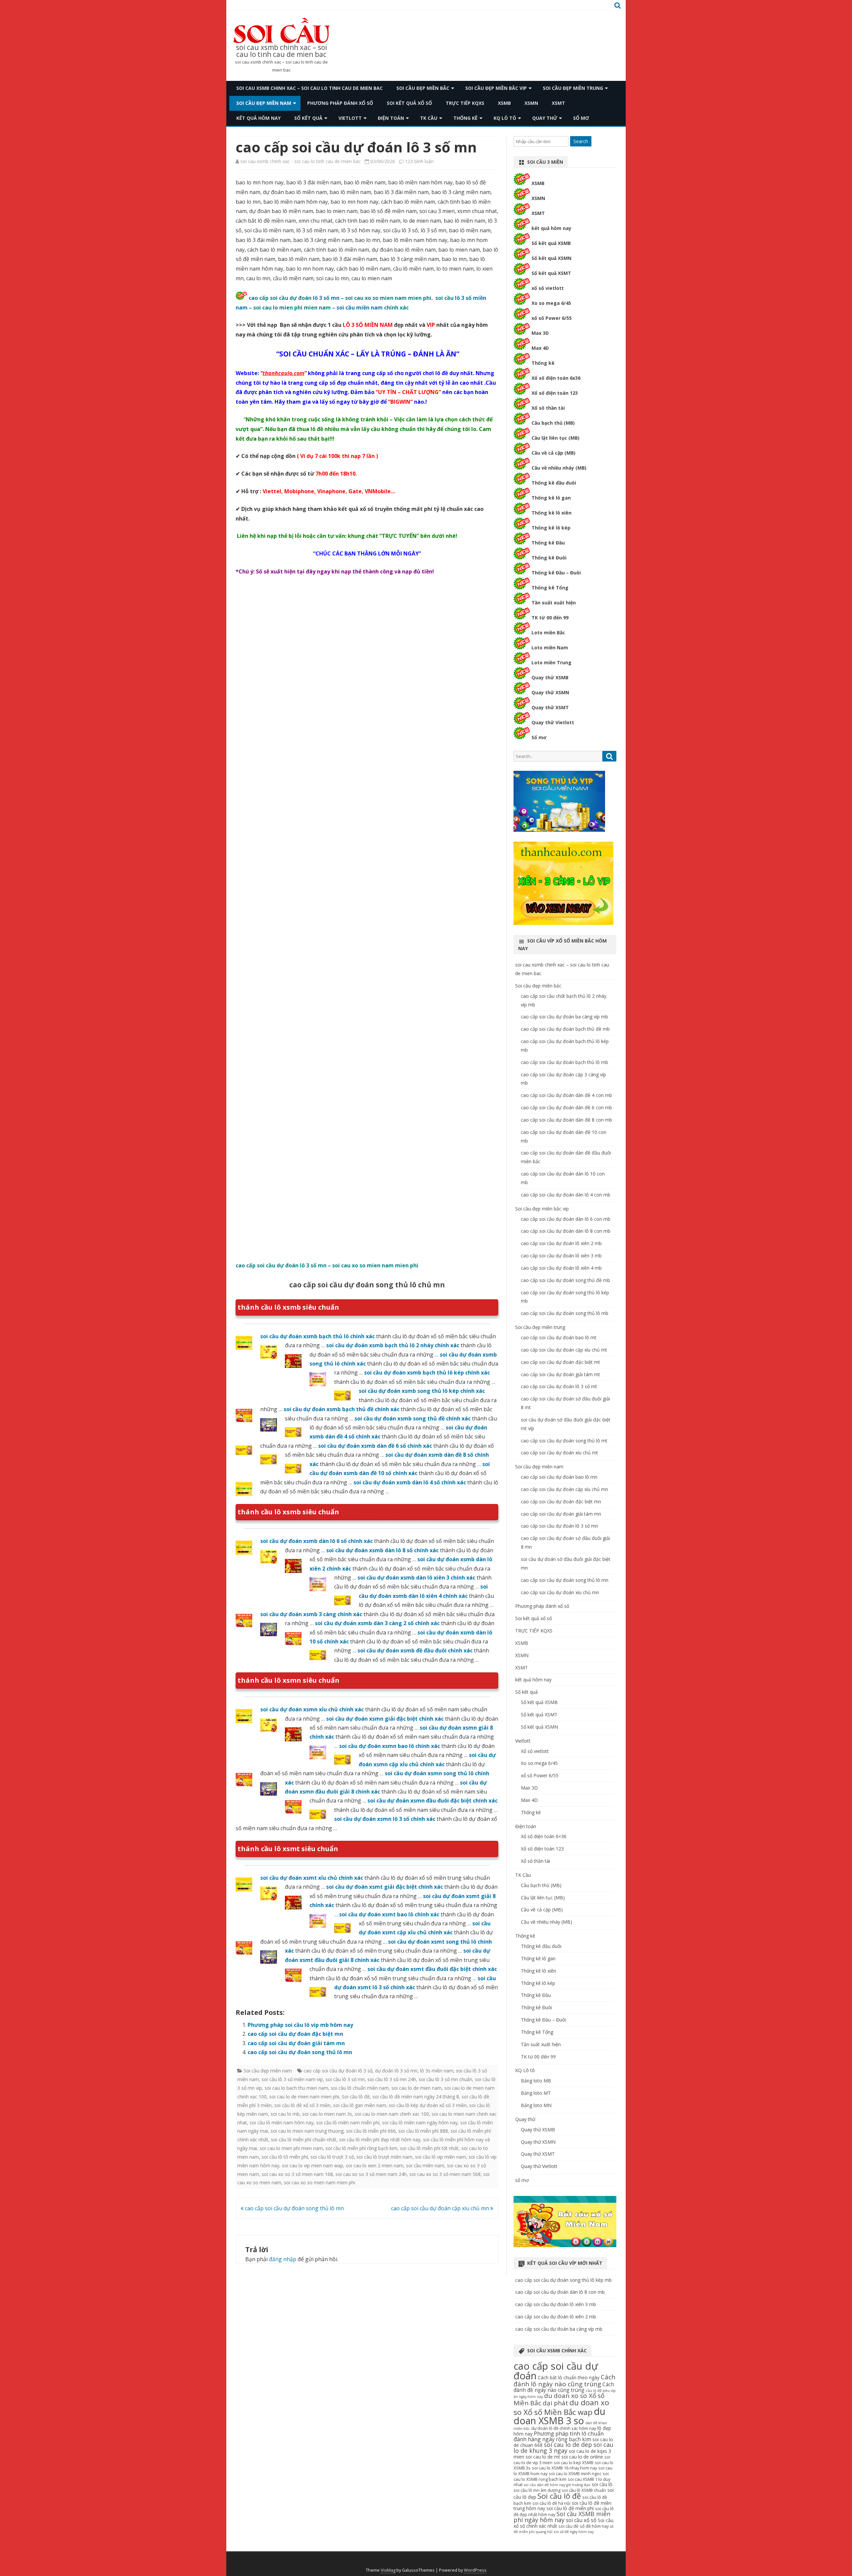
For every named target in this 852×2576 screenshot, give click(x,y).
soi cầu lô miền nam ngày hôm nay (420, 2123)
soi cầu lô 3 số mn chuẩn (445, 2079)
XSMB (504, 103)
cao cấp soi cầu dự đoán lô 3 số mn (559, 1526)
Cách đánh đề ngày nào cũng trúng (564, 2387)
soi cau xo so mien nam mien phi (319, 2182)
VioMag (388, 2570)
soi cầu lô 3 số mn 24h (392, 2079)
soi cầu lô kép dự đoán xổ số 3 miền (428, 2105)
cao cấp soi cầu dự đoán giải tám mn (296, 2043)
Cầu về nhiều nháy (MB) (559, 468)
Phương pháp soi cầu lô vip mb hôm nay (300, 2025)
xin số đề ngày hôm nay (574, 2532)
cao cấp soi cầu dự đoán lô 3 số (338, 2071)
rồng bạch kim (573, 2439)
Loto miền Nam (550, 647)
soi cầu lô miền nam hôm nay (282, 2123)
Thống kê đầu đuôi (554, 483)
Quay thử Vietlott (553, 722)
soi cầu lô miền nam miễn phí (348, 2123)
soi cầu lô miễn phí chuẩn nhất (304, 2140)
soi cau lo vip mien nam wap (313, 2165)
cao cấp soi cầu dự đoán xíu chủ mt (559, 1453)
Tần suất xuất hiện (554, 603)
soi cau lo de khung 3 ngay (563, 2448)
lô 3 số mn (326, 298)
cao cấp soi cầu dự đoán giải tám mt (560, 1374)
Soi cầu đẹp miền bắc (423, 88)
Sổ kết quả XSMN (551, 258)
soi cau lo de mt (543, 2457)
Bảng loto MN (536, 2105)
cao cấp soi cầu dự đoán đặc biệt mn (295, 2034)
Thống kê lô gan (551, 498)
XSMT (558, 103)
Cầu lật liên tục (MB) (555, 438)
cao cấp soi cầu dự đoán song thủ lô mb (565, 1313)
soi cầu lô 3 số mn (345, 2079)
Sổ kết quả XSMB (551, 243)
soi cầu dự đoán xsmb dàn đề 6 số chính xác (375, 1446)
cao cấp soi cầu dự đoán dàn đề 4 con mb (566, 1095)
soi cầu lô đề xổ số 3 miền (302, 2105)
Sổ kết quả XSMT (551, 273)
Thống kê (465, 118)
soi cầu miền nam (360, 308)
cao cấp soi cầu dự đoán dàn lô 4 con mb (566, 1195)
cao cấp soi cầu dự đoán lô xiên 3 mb (561, 1256)
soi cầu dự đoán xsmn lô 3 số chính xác (385, 1819)
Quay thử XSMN (550, 692)
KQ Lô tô (505, 118)
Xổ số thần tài (548, 408)
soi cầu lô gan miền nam (360, 2105)
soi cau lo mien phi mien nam (291, 2148)
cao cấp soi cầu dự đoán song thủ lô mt (564, 1441)
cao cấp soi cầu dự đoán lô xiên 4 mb (561, 1268)
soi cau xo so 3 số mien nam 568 (445, 2174)
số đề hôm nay (594, 2526)
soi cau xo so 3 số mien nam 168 (297, 2174)
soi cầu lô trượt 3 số (332, 2157)
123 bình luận (419, 161)
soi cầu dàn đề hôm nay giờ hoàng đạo (557, 2485)
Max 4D (540, 348)
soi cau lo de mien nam (417, 2088)
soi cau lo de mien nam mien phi (304, 2097)
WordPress (475, 2570)
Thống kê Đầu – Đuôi (556, 573)
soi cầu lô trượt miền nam (384, 2157)
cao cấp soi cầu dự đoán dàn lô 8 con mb (566, 1231)
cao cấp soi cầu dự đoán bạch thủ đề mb (565, 1029)
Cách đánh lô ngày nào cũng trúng (564, 2380)
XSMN (531, 103)
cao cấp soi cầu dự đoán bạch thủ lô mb (564, 1062)
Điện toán (391, 118)
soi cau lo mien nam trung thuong (307, 2131)
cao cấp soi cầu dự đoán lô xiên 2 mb (561, 1243)
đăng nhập (283, 2259)
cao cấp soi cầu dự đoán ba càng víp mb (564, 1017)
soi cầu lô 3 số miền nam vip (292, 2079)
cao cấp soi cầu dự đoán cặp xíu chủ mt (564, 1350)
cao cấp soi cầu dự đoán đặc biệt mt (560, 1362)
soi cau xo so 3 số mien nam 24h (371, 2174)
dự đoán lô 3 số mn (396, 2071)
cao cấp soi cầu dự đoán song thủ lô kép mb (563, 2280)
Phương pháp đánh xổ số (340, 103)
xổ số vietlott (548, 288)
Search (581, 141)
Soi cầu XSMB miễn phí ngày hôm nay (562, 2517)
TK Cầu (429, 118)
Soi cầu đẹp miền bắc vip (496, 88)
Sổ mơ (539, 737)
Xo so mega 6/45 (551, 303)
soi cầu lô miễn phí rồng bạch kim (361, 2148)
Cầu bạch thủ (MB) (553, 423)
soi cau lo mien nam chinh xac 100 (392, 2114)
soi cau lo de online (582, 2457)
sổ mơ (581, 118)
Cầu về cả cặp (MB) (553, 453)
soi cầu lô (602, 2484)
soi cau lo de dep (568, 2445)
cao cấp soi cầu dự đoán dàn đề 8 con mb (566, 1120)
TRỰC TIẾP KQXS (465, 103)
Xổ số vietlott (535, 1751)
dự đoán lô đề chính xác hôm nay (564, 2428)
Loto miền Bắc (548, 633)
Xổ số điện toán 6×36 (544, 1836)
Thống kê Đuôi (549, 558)
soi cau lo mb (285, 2114)
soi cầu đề (568, 2526)
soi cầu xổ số (581, 2520)
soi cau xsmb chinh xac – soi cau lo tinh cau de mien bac (282, 51)
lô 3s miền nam (437, 2071)
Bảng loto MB (536, 2081)
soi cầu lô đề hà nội (551, 2503)
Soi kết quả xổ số (409, 103)
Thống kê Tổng (550, 588)
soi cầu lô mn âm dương (537, 2490)
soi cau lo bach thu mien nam (296, 2088)
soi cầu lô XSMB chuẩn (584, 2490)
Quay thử (545, 118)
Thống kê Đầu (548, 543)
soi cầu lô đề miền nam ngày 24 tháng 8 (416, 2097)
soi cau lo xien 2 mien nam (375, 2165)
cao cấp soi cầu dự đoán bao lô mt (559, 1337)
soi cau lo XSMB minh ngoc (575, 2474)
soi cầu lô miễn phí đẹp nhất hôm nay (380, 2140)
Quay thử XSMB (550, 677)
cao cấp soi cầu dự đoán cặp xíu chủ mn (441, 2208)
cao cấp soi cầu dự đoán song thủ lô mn (300, 2052)
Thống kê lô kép (551, 528)
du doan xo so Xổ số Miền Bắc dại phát (559, 2399)
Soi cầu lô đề (356, 2097)
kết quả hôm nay (258, 118)
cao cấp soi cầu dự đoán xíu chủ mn (560, 1592)
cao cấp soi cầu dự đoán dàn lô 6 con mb (566, 1219)
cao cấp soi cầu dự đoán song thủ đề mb (565, 1280)
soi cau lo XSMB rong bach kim (561, 2476)
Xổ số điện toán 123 (555, 393)
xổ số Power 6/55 (552, 318)
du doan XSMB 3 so (559, 2416)
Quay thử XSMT (550, 707)
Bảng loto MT (536, 2093)
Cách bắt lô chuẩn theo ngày (569, 2377)
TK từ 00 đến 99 (550, 618)
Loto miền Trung (551, 662)
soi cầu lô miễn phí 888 (423, 2131)
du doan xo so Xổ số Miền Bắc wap (561, 2407)
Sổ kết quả (308, 118)
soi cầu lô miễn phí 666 (371, 2131)
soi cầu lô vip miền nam (440, 2157)
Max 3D (540, 333)
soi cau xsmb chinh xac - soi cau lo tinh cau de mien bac (301, 161)
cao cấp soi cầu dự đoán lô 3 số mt (559, 1386)
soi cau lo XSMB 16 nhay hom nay (564, 2468)
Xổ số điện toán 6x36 (556, 378)
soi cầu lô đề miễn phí (570, 2508)
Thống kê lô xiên (551, 513)
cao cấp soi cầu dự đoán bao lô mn (559, 1477)
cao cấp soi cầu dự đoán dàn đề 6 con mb (566, 1107)
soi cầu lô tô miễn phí (285, 2157)
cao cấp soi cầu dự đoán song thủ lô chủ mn (367, 1285)
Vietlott (350, 118)
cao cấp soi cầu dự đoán (556, 2371)
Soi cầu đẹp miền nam (264, 103)
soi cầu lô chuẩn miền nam (360, 2088)
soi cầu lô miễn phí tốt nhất (429, 2148)
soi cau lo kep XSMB (574, 2463)
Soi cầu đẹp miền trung (573, 88)
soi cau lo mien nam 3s (327, 2114)
